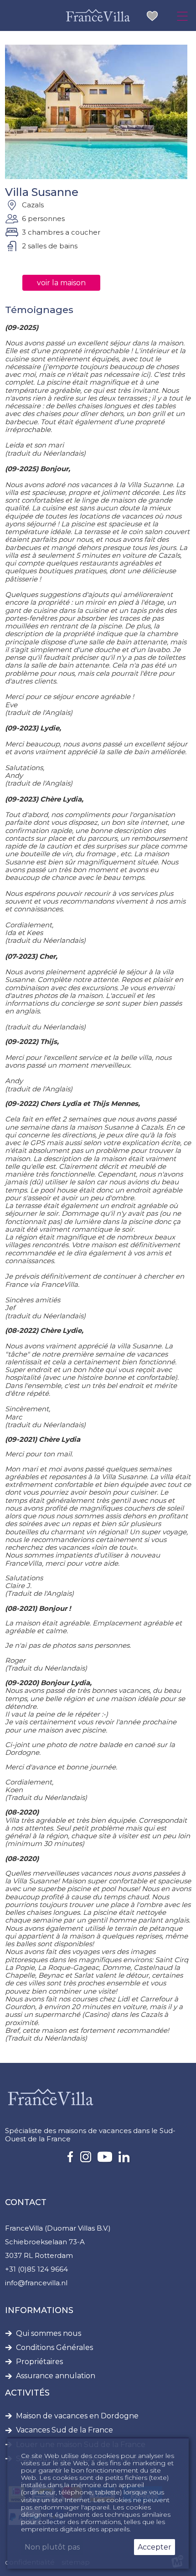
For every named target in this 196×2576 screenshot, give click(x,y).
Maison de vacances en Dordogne (77, 2416)
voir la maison (61, 283)
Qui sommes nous (49, 2334)
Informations (39, 2310)
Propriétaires (39, 2362)
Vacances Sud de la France (64, 2430)
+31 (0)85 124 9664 (36, 2269)
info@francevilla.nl (36, 2283)
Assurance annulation (56, 2376)
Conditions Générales (54, 2348)
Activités (27, 2393)
